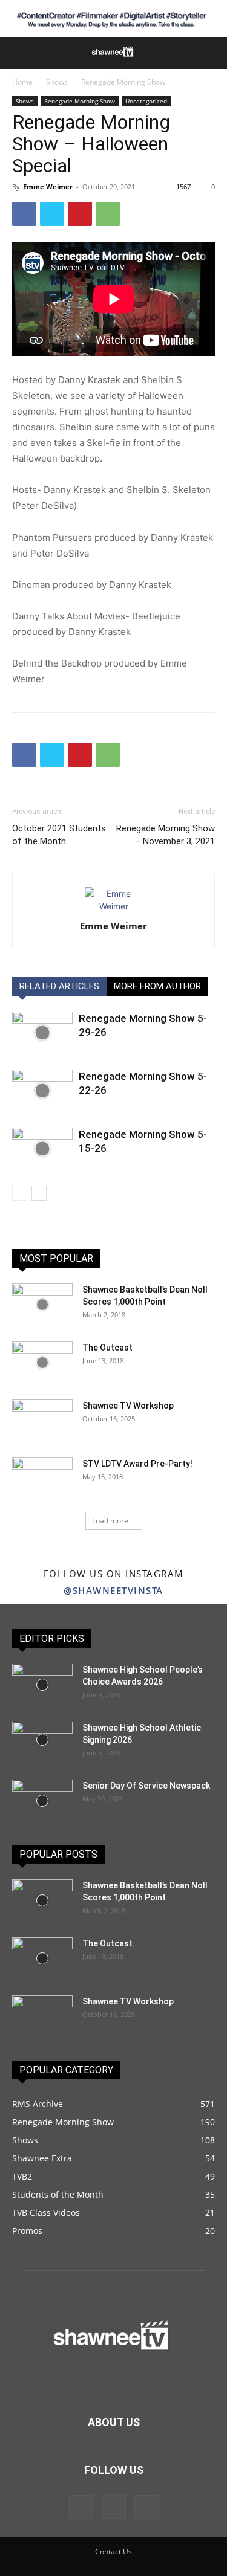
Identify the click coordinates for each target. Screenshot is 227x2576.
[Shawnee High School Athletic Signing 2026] (42, 1740)
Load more (110, 1521)
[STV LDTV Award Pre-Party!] (42, 1479)
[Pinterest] (80, 214)
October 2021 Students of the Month (59, 835)
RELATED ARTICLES (59, 986)
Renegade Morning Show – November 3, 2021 (166, 835)
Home (22, 82)
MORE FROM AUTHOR (157, 986)
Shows (57, 82)
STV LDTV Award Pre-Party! (137, 1464)
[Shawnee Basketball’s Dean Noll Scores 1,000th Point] (42, 1305)
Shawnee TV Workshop (128, 1406)
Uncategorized (146, 101)
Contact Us (113, 2552)
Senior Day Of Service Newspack (146, 1786)
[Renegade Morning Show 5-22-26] (42, 1090)
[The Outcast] (42, 1363)
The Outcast (107, 1348)
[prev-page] (20, 1193)
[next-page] (39, 1193)
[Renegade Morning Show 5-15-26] (42, 1148)
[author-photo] (114, 906)
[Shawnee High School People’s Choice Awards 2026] (42, 1685)
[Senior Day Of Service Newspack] (42, 1801)
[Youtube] (146, 2507)
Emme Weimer (48, 186)
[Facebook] (24, 214)
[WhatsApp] (108, 214)
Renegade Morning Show (123, 82)
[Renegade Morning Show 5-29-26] (42, 1032)
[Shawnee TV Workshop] (42, 1421)
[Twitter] (52, 214)
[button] (19, 53)
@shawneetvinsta (113, 1590)
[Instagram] (114, 2507)
